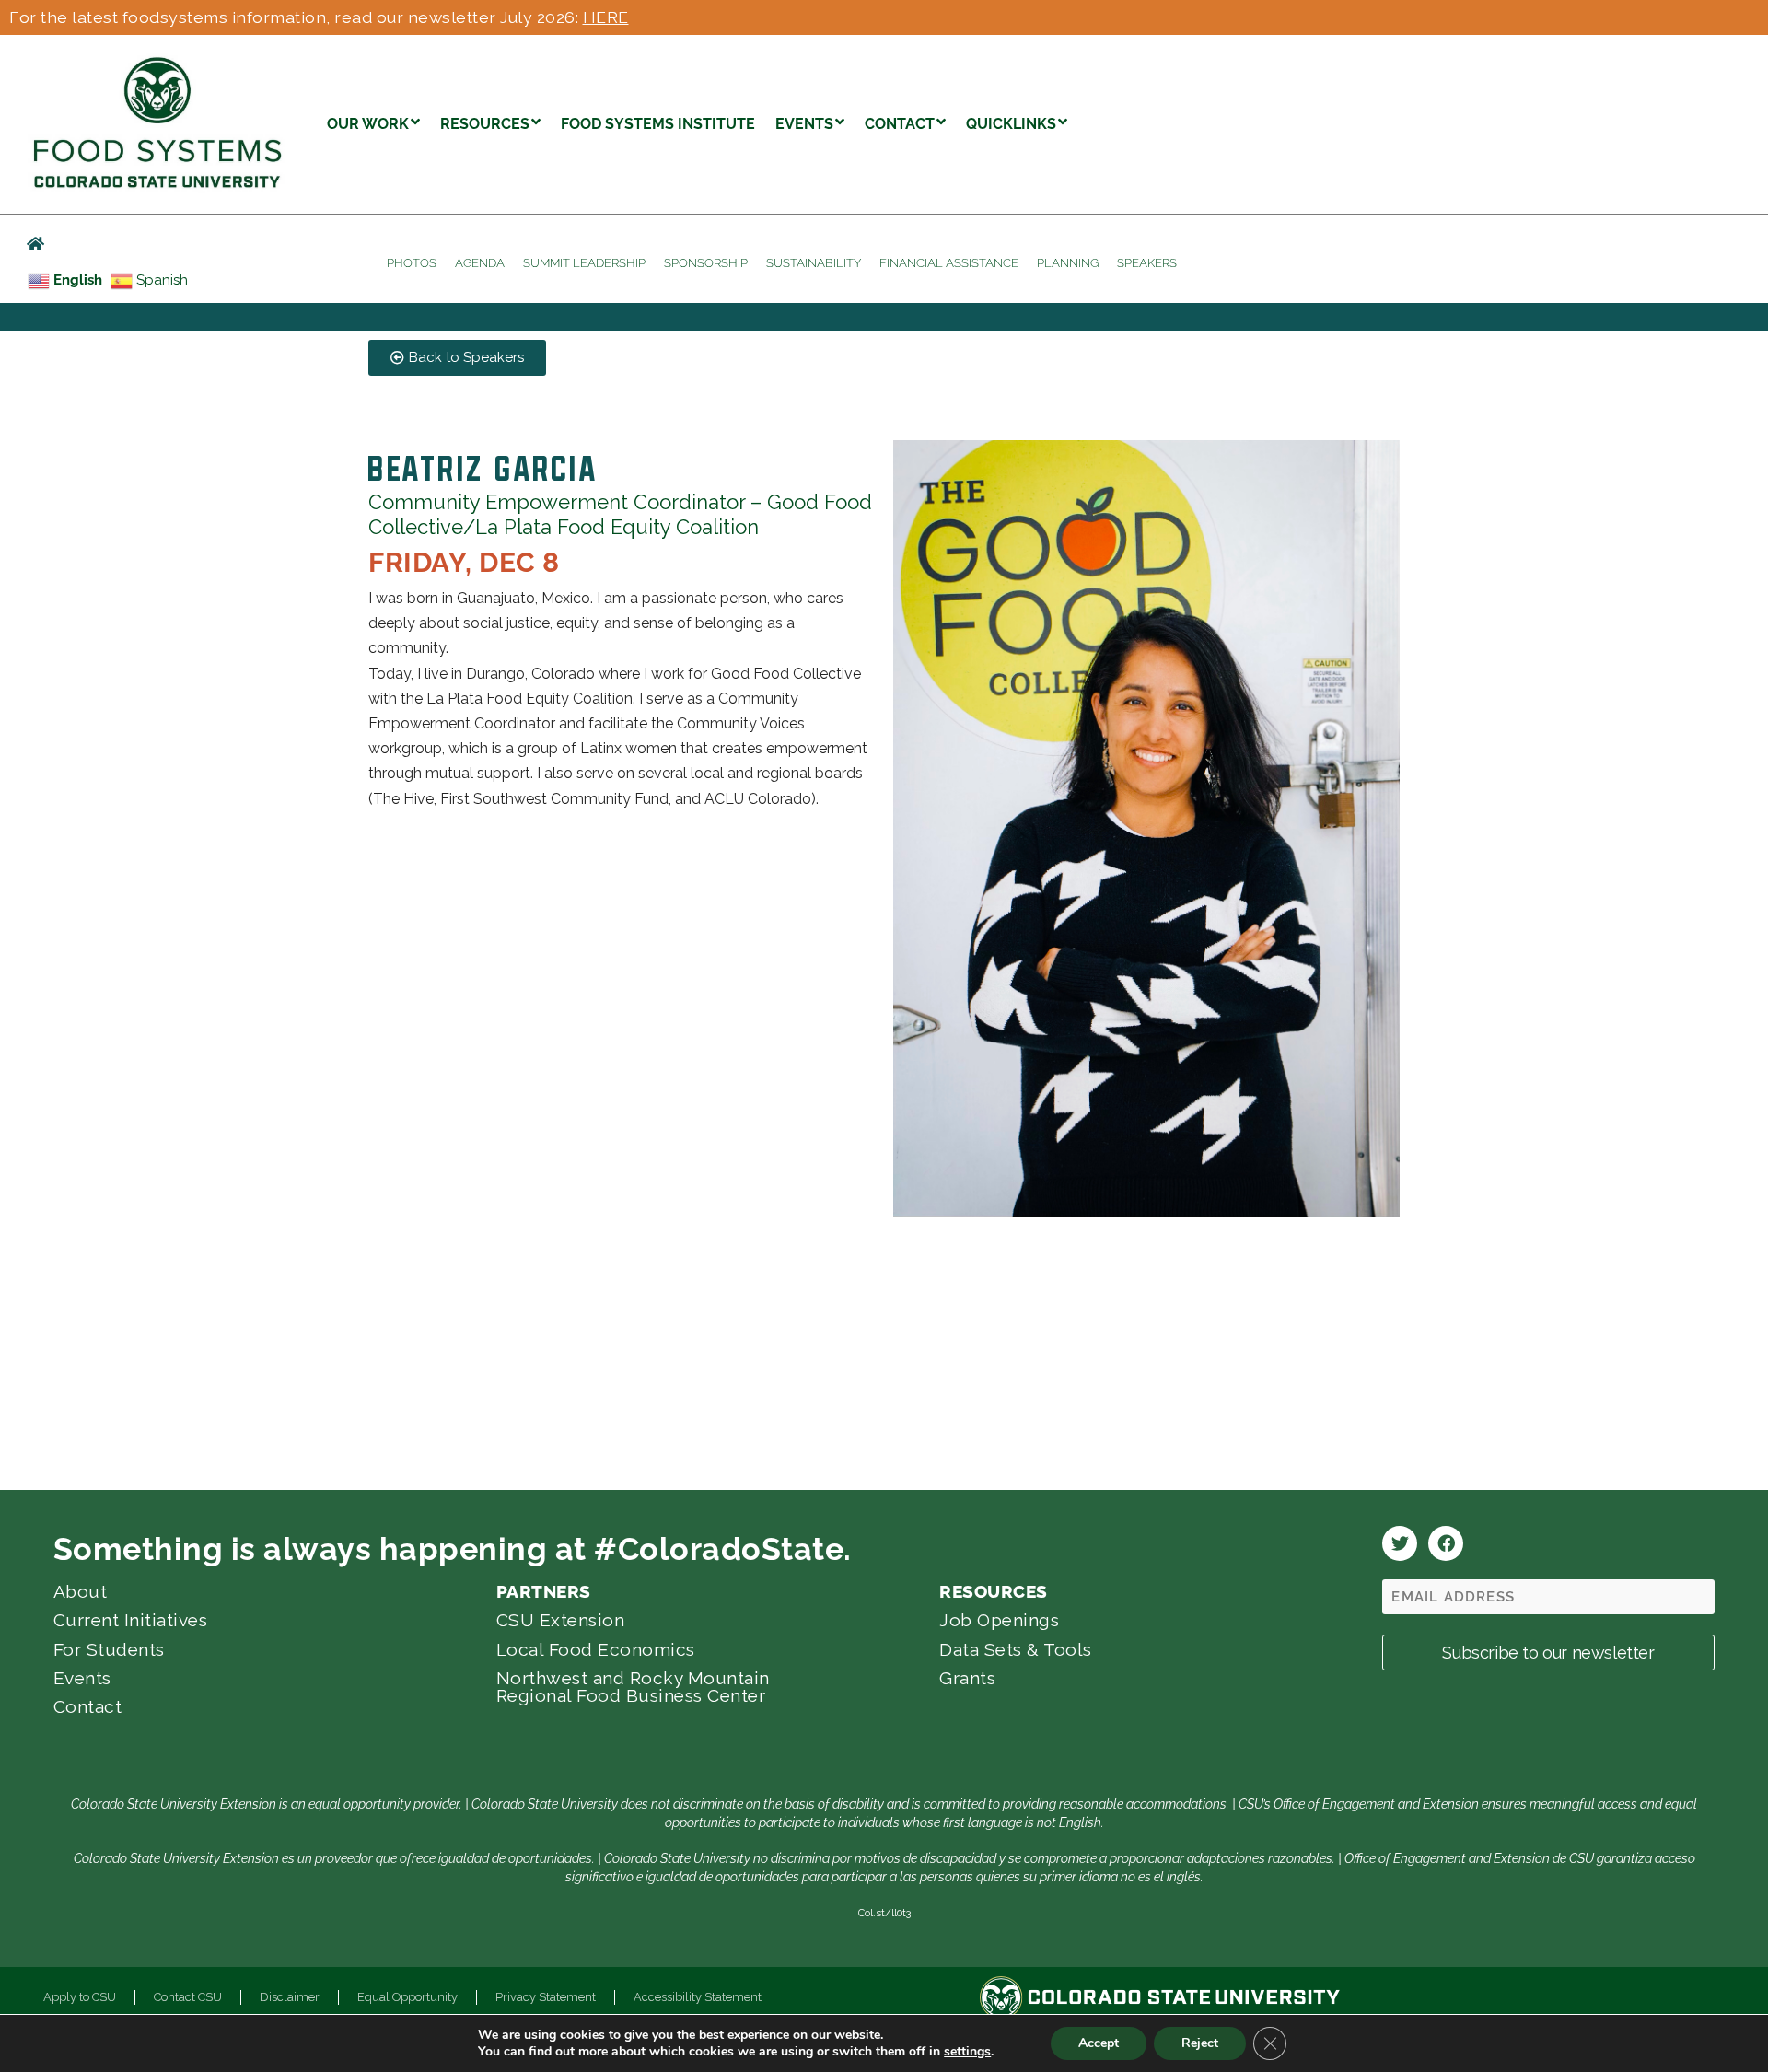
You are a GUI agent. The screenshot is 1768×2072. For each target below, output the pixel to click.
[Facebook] (1446, 1543)
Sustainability (814, 263)
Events (82, 1678)
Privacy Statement (546, 1997)
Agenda (480, 263)
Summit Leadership (584, 263)
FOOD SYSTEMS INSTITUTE (658, 124)
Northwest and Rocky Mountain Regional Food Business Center (633, 1687)
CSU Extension (561, 1620)
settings (967, 2052)
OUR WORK (368, 124)
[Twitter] (1400, 1543)
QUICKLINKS (1011, 124)
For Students (109, 1649)
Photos (412, 263)
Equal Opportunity (407, 1997)
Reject (1200, 2043)
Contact (88, 1706)
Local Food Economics (596, 1649)
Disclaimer (290, 1997)
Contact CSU (188, 1997)
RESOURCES (485, 124)
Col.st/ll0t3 (884, 1913)
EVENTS (804, 124)
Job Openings (999, 1620)
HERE (606, 17)
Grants (967, 1678)
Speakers (1147, 263)
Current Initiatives (131, 1620)
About (81, 1591)
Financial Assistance (949, 263)
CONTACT (900, 124)
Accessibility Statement (698, 1997)
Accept (1099, 2043)
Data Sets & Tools (1016, 1649)
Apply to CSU (80, 1997)
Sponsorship (706, 263)
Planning (1068, 263)
